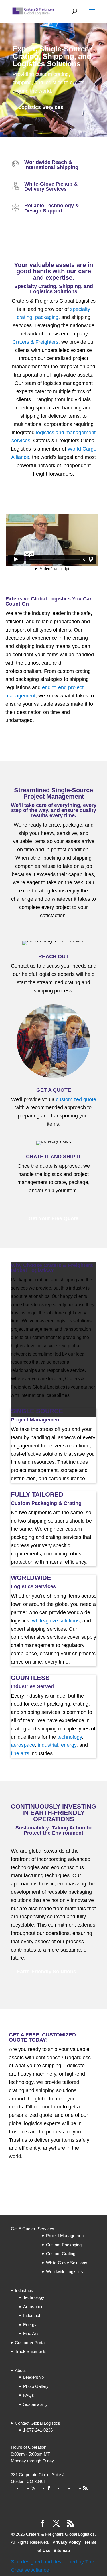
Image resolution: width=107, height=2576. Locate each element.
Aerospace (33, 2307)
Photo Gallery (36, 2386)
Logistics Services (41, 107)
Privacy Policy (67, 2542)
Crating (73, 1503)
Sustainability (35, 2404)
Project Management (36, 1420)
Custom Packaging (34, 1503)
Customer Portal (30, 2343)
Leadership (33, 2377)
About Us (23, 734)
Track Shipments (31, 2351)
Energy (30, 2325)
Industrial (32, 2315)
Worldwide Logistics (64, 2272)
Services (46, 2229)
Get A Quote (24, 2187)
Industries (24, 2290)
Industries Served (32, 1686)
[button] (92, 15)
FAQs (29, 2395)
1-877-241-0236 (38, 2430)
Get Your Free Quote (53, 1218)
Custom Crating (61, 2254)
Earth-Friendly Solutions (46, 1972)
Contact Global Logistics (38, 2423)
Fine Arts (31, 2333)
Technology (34, 2297)
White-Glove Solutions (67, 2263)
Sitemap (62, 2550)
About (20, 2370)
